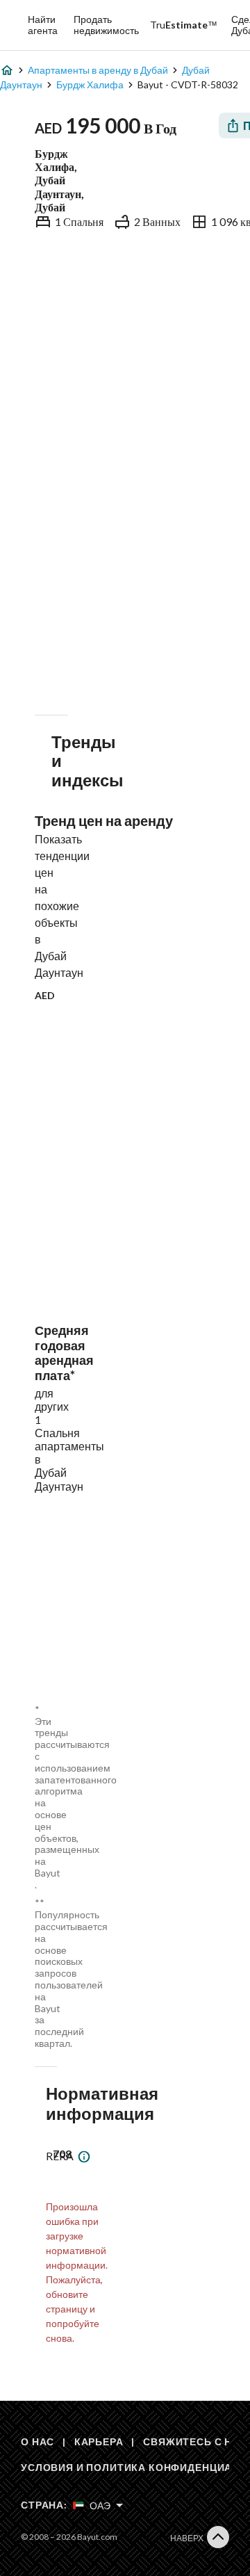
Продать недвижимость (106, 25)
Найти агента (43, 25)
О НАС (37, 2441)
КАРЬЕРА (99, 2441)
